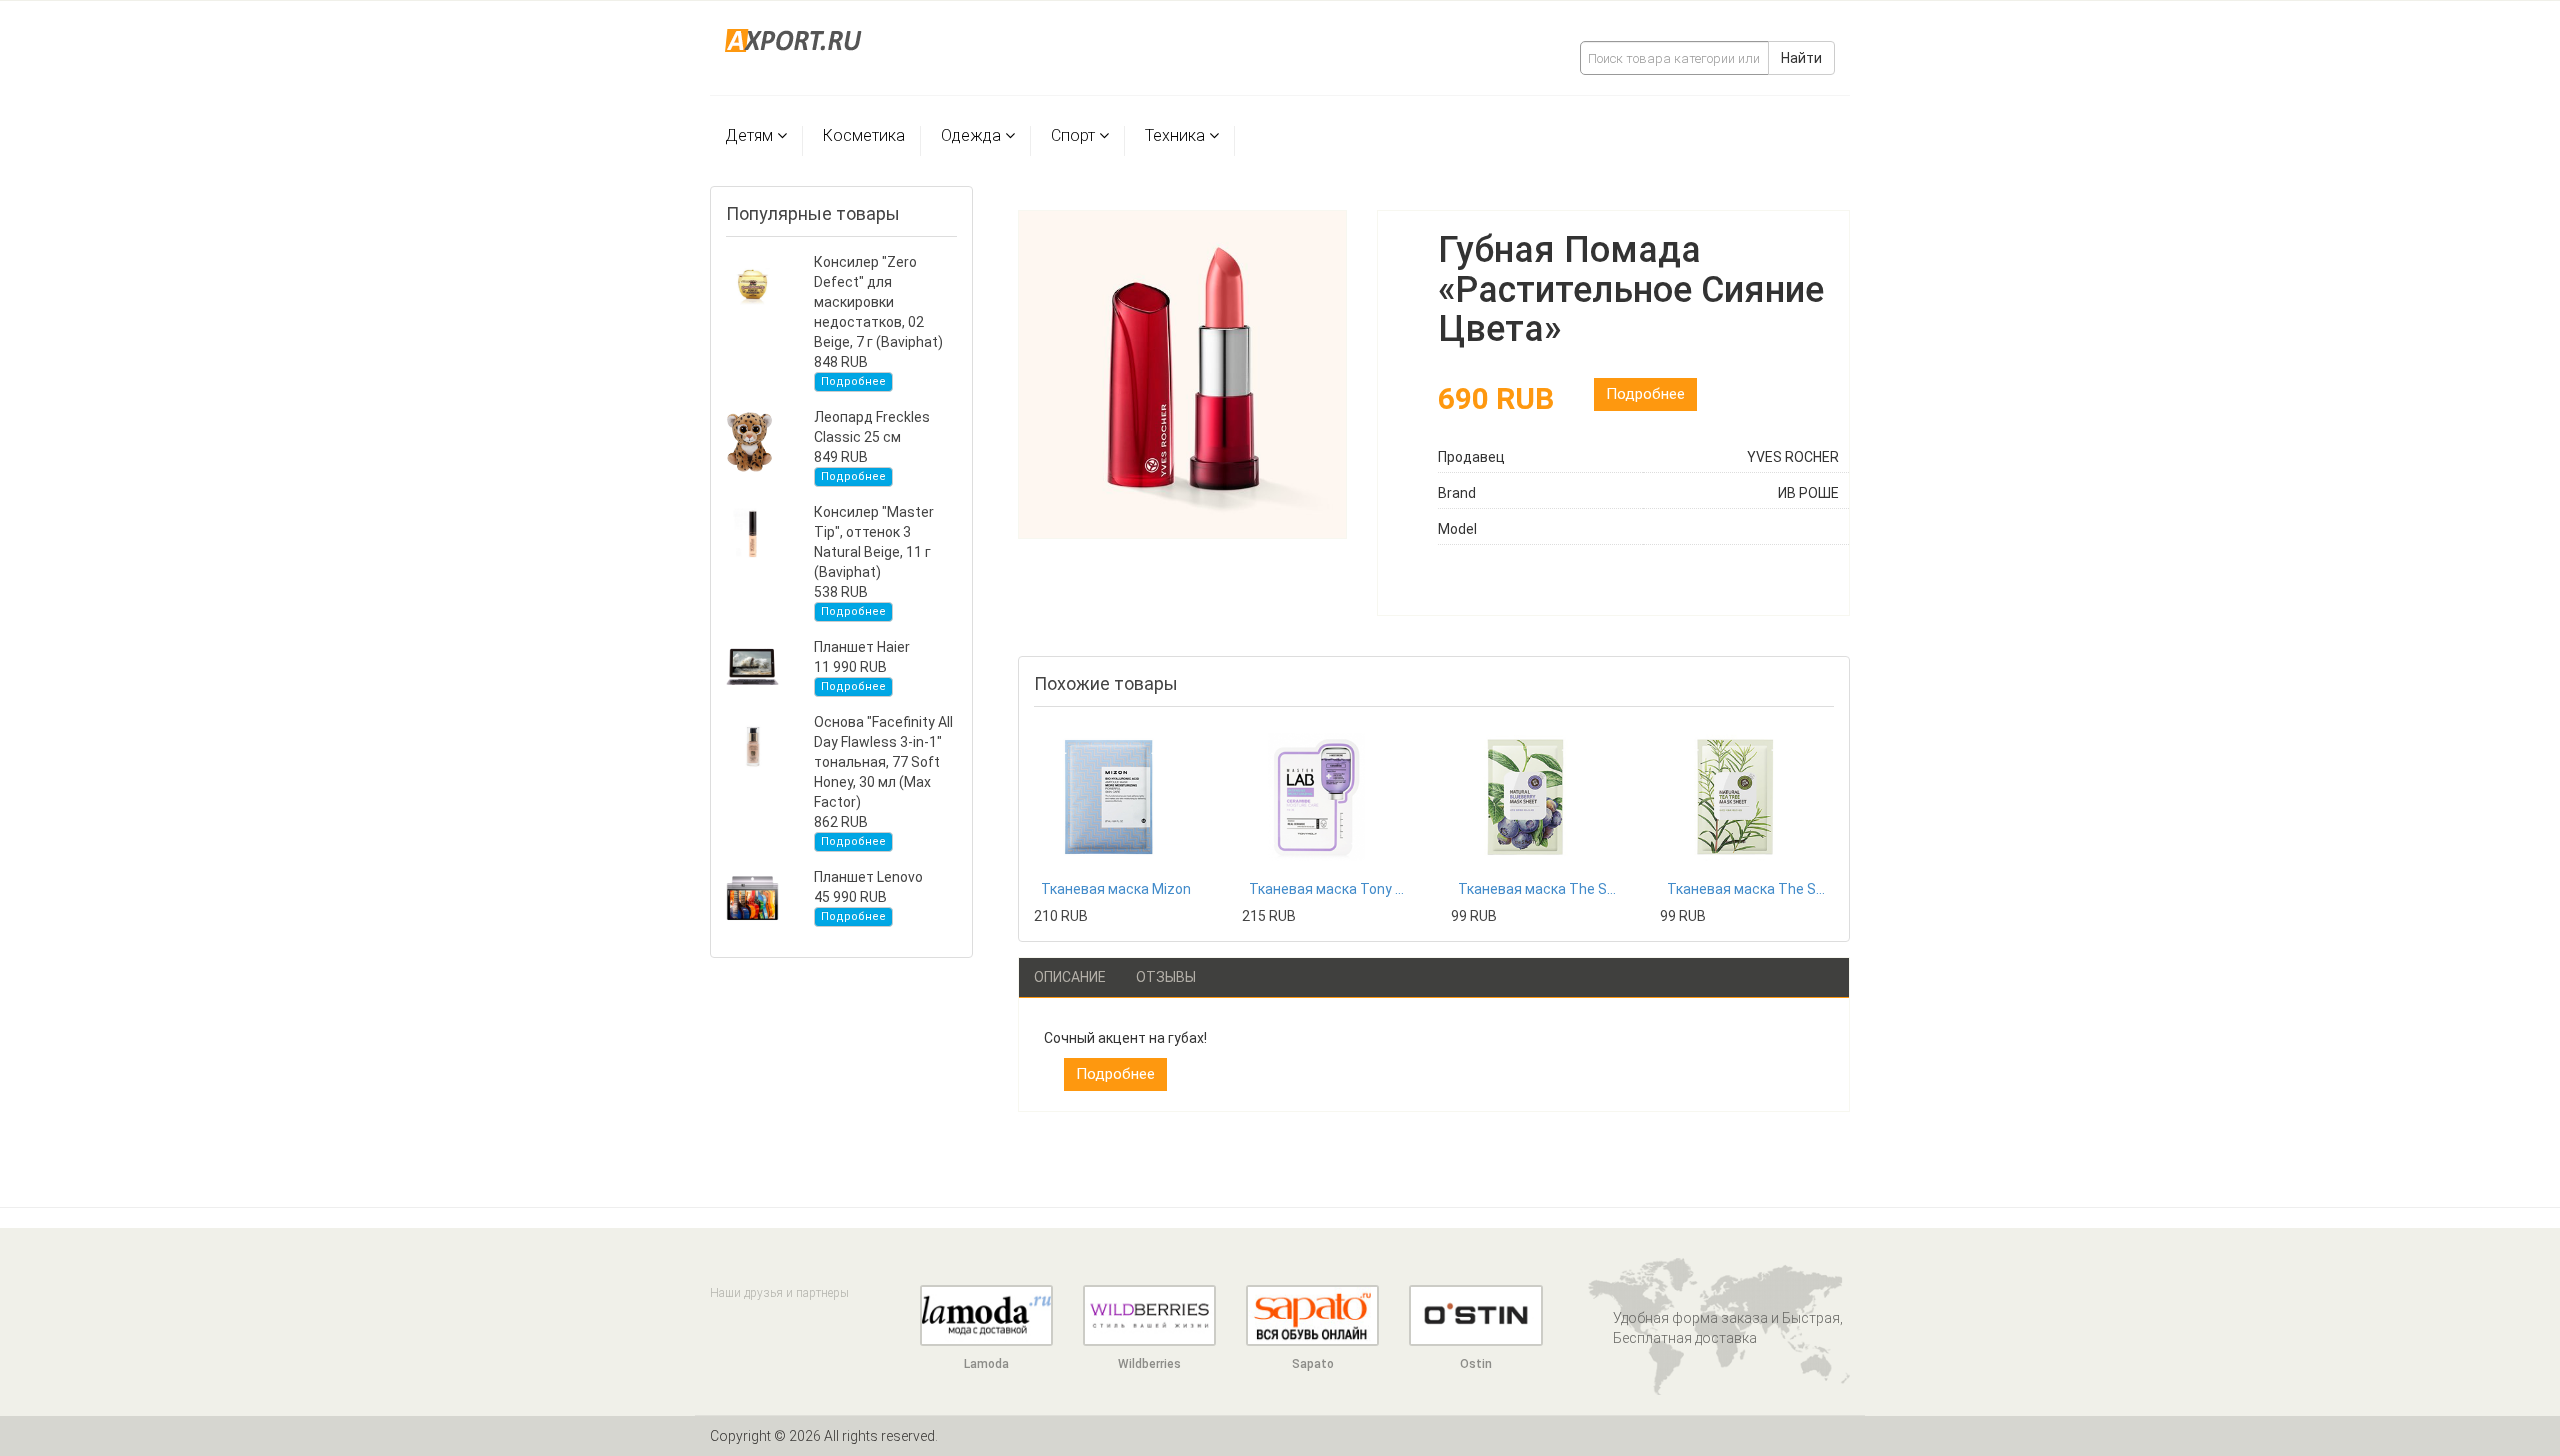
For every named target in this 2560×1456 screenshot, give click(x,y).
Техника (1175, 135)
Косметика (864, 135)
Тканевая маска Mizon (1116, 889)
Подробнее (853, 381)
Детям (749, 135)
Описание (1070, 977)
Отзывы (1166, 977)
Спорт (1073, 135)
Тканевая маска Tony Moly (1329, 889)
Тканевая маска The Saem (1538, 889)
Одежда (971, 135)
